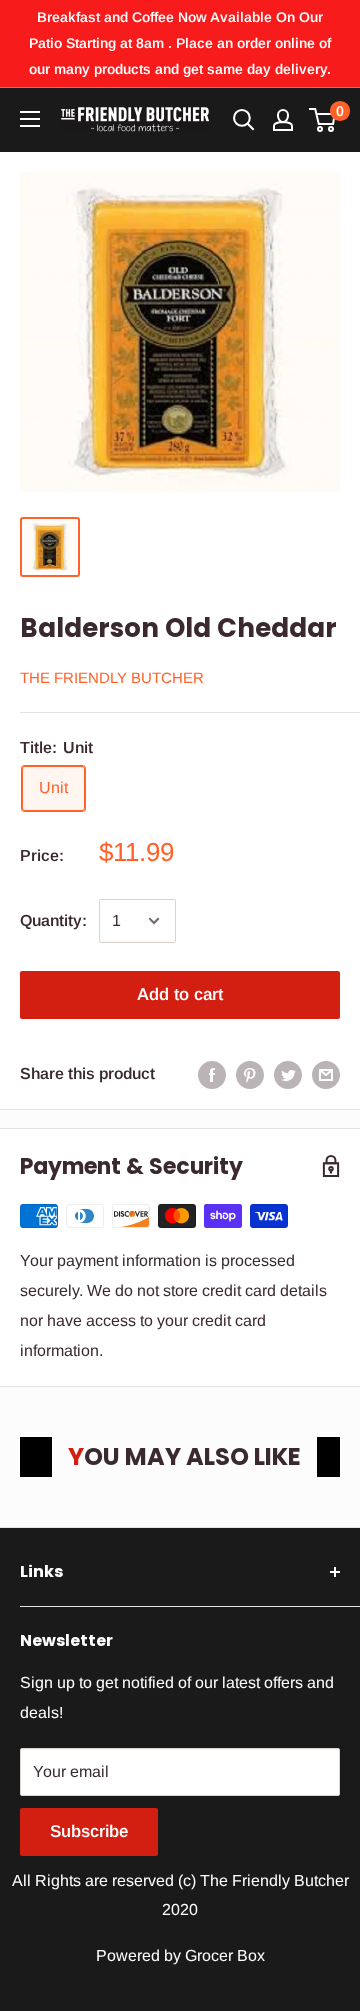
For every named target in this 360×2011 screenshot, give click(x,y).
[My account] (283, 120)
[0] (323, 120)
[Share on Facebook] (212, 1074)
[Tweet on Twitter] (288, 1074)
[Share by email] (326, 1074)
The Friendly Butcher (112, 677)
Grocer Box (225, 1955)
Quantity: (53, 920)
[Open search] (244, 120)
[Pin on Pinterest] (250, 1074)
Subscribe (89, 1831)
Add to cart (180, 994)
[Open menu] (30, 119)
